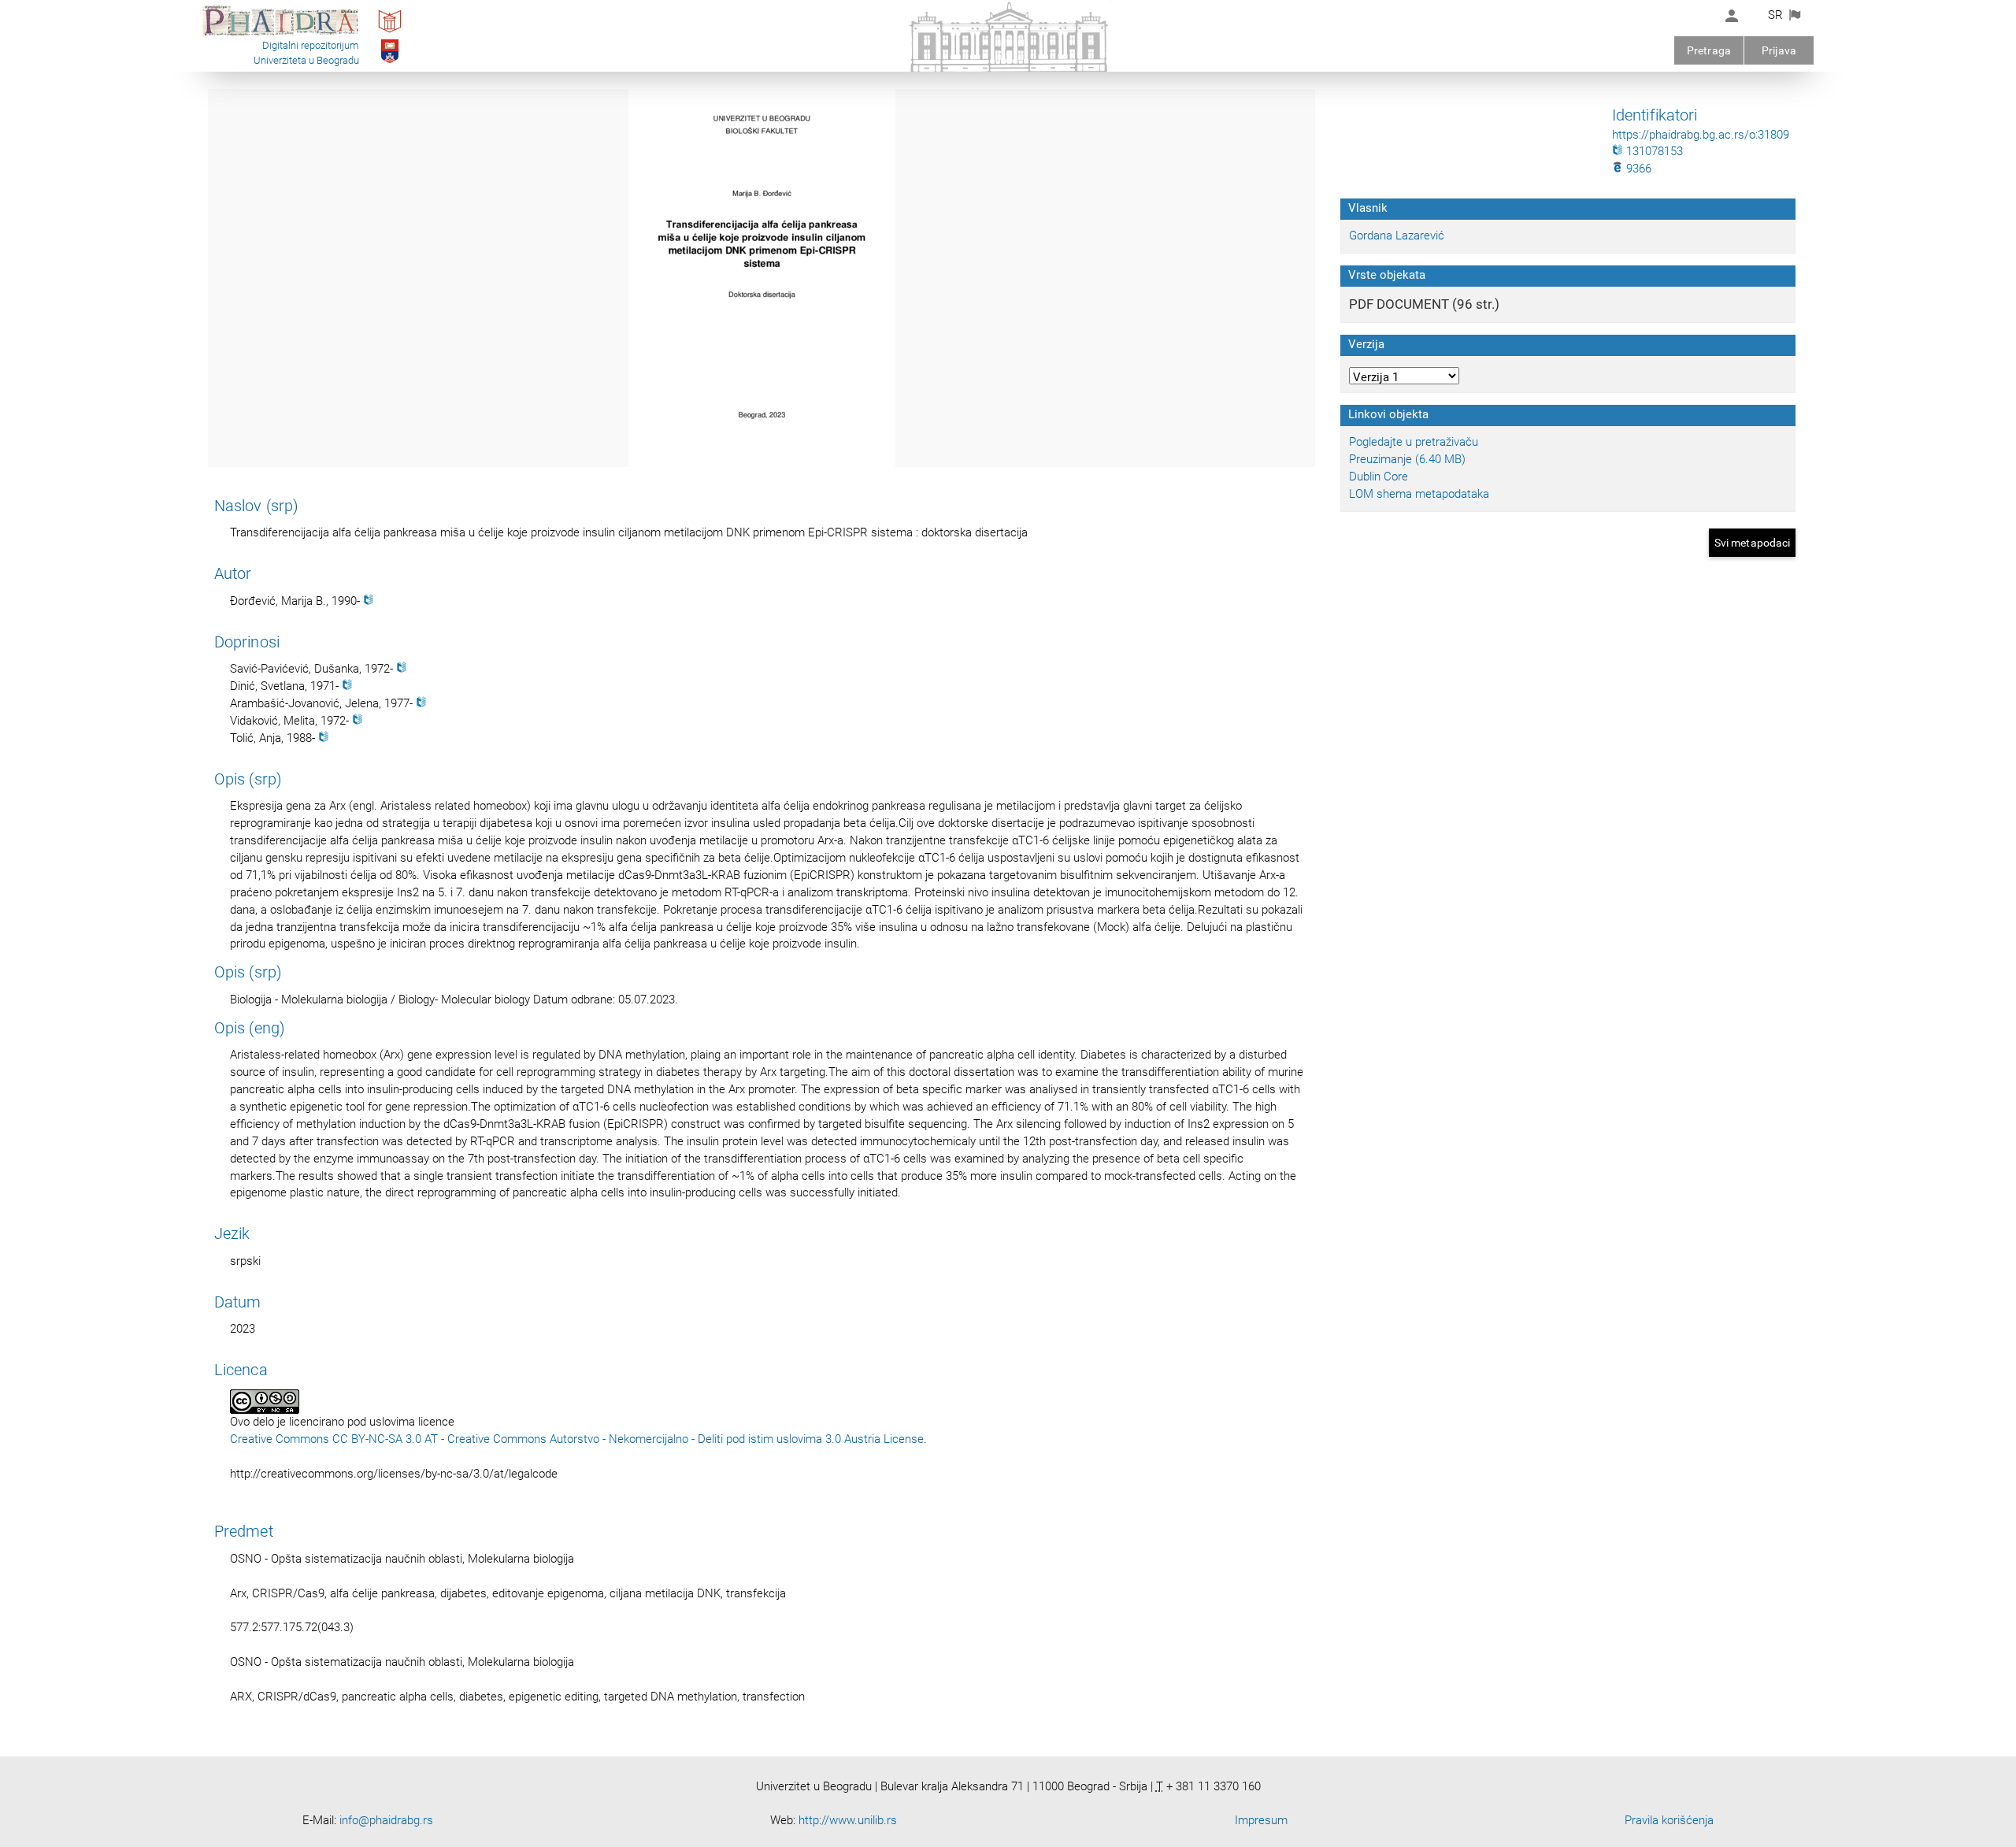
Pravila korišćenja (1669, 1820)
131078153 (1653, 151)
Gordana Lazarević (1397, 236)
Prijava (1779, 50)
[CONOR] (369, 601)
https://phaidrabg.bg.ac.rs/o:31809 (1701, 135)
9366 (1637, 169)
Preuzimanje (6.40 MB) (1407, 459)
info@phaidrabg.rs (386, 1820)
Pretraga (1709, 50)
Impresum (1261, 1820)
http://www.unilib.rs (848, 1820)
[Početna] (280, 35)
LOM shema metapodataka (1419, 494)
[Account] (1732, 16)
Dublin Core (1379, 477)
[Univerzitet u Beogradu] (390, 62)
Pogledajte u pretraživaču (1414, 442)
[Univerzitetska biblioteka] (390, 32)
